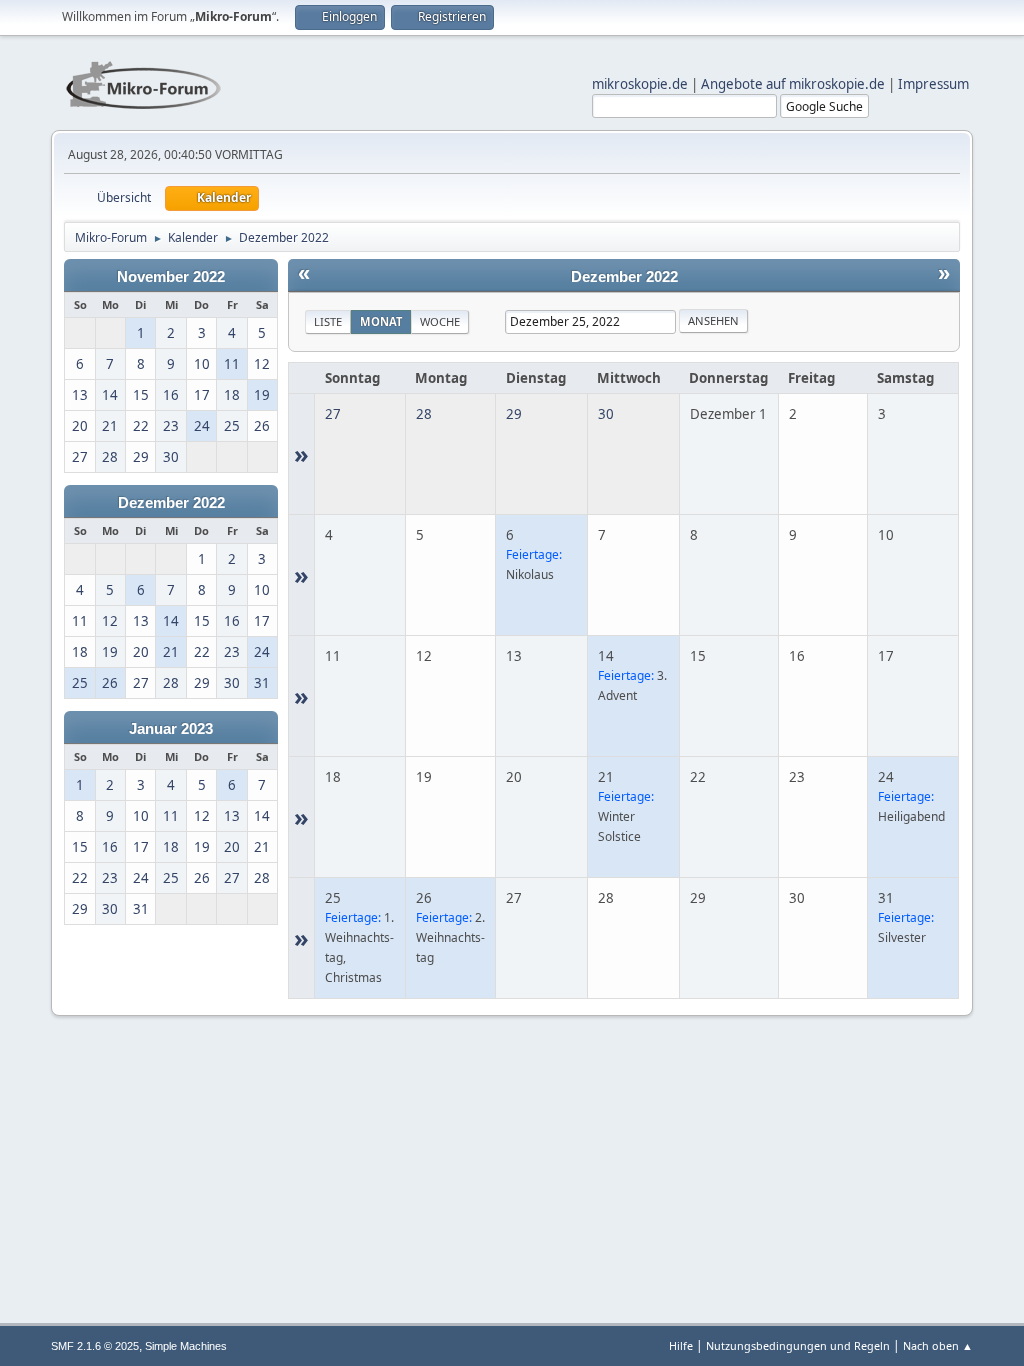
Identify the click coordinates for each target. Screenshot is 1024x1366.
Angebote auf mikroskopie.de (793, 84)
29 (514, 414)
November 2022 (171, 277)
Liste (328, 321)
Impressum (933, 84)
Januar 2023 (171, 729)
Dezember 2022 (171, 503)
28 (424, 414)
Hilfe (681, 1345)
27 (333, 414)
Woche (440, 321)
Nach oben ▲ (938, 1345)
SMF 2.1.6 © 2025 (95, 1346)
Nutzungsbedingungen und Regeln (798, 1345)
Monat (381, 321)
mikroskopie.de (640, 84)
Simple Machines (186, 1346)
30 (606, 414)
